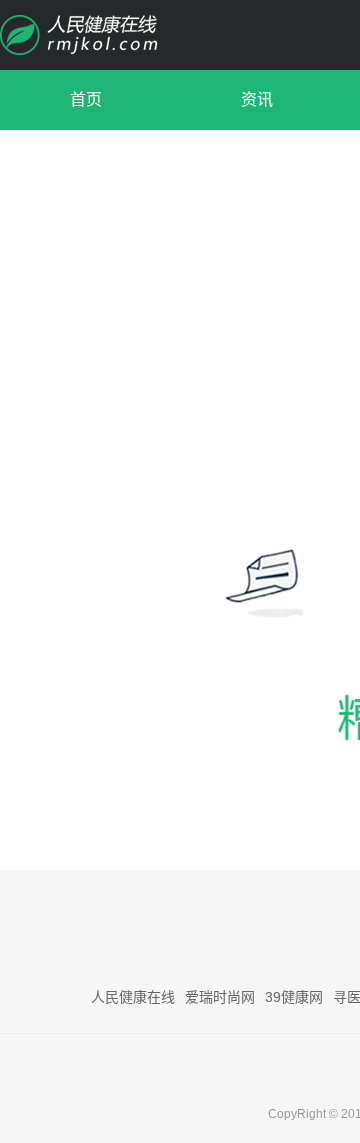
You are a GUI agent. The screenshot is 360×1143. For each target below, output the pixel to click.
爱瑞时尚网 (220, 997)
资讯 (257, 99)
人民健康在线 (133, 997)
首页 (86, 99)
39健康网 (294, 997)
